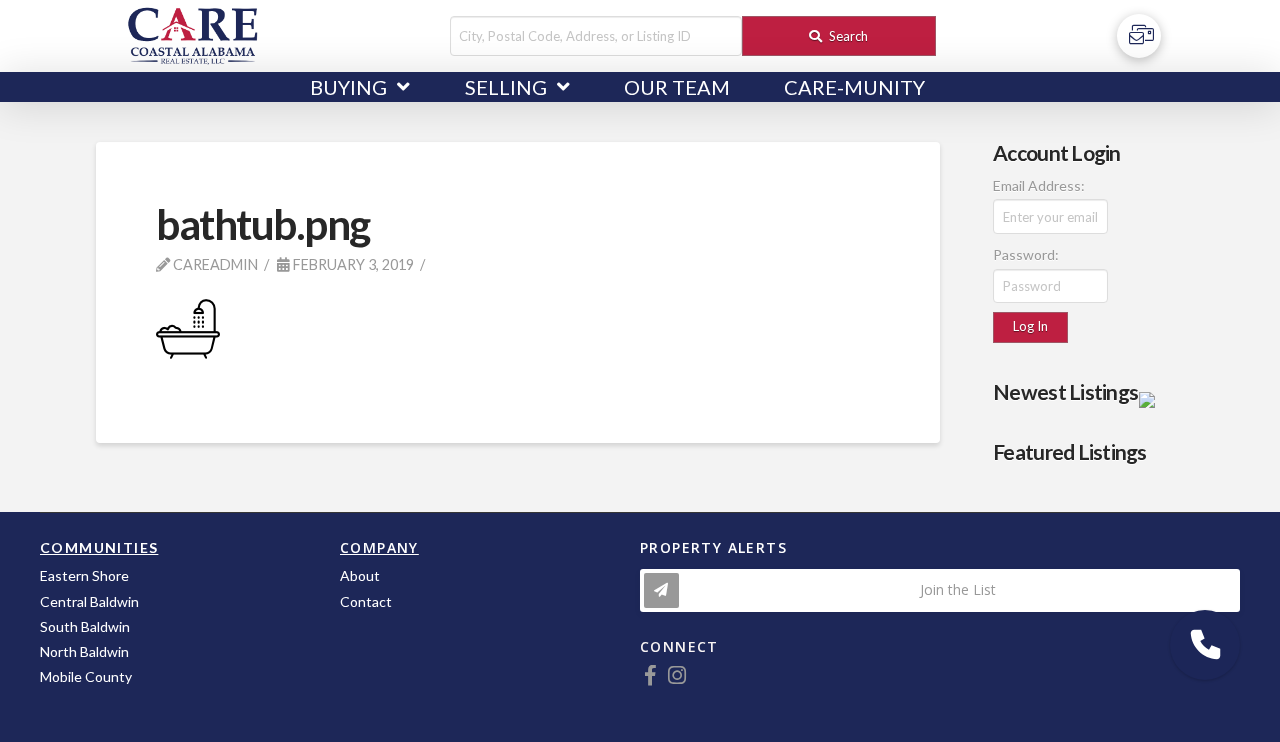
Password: (1026, 254)
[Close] (1156, 391)
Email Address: (1039, 185)
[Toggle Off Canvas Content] (1139, 36)
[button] (1205, 645)
